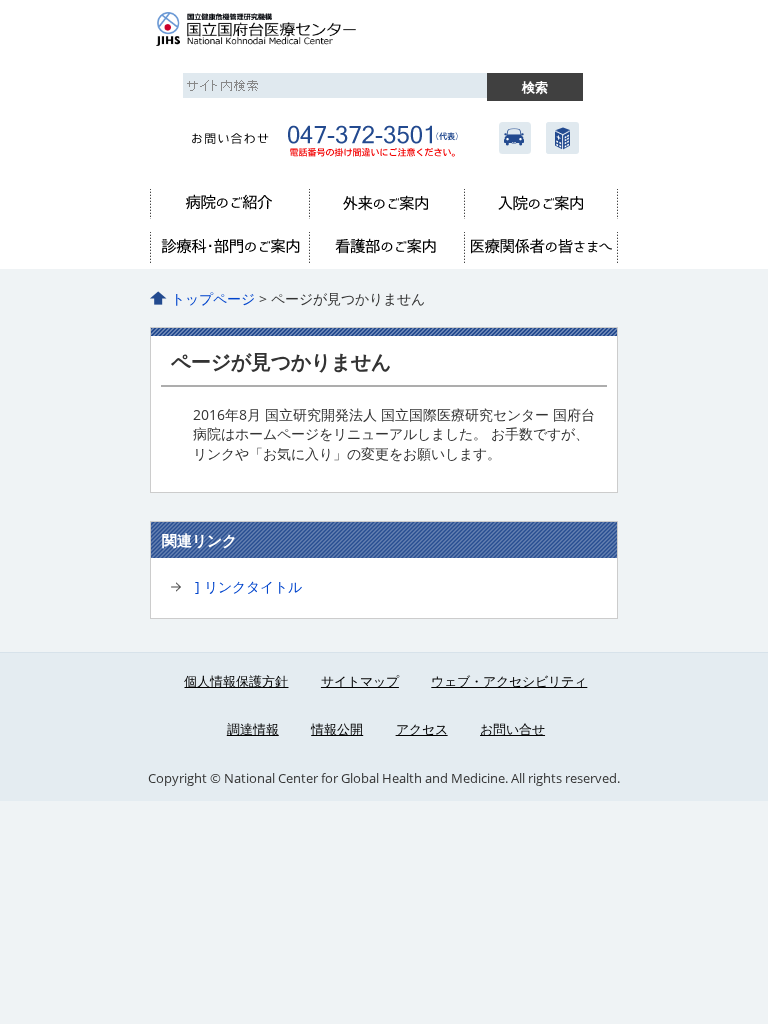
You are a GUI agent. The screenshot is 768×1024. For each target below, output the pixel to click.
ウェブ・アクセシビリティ (509, 681)
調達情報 (253, 729)
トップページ (213, 298)
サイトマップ (360, 681)
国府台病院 (280, 30)
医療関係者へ (541, 248)
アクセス (515, 138)
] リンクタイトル (248, 586)
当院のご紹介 (229, 204)
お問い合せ (512, 729)
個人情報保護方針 (236, 681)
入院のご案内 (541, 204)
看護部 (386, 248)
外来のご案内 (386, 204)
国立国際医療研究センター (560, 138)
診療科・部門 (229, 248)
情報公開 (337, 729)
